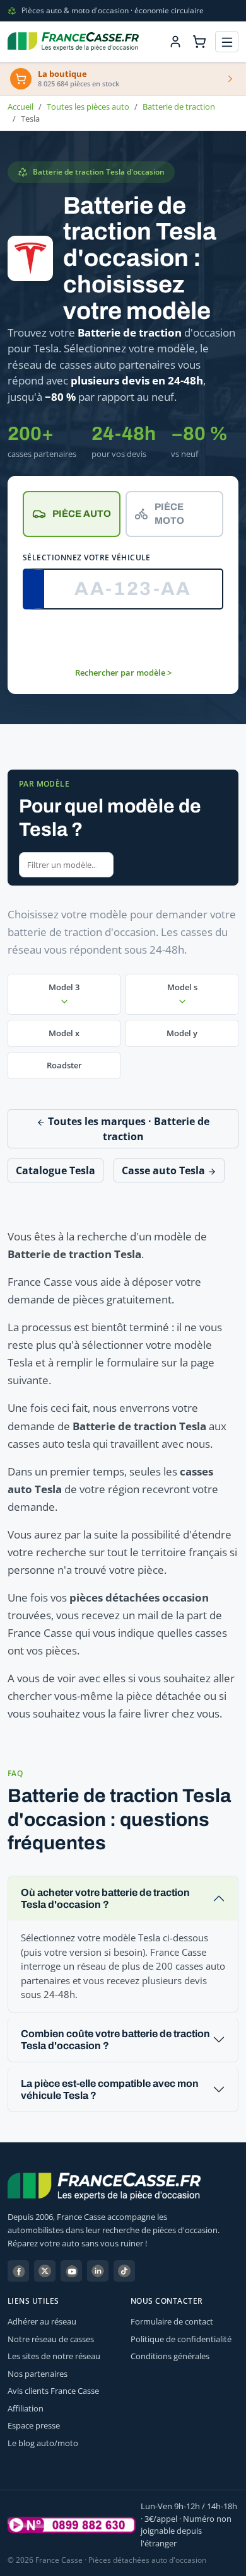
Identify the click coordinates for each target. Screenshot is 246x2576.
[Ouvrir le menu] (227, 42)
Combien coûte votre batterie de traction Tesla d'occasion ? (115, 2040)
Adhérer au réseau (42, 2321)
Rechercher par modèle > (123, 673)
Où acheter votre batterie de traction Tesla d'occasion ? (105, 1898)
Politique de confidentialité (181, 2339)
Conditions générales (170, 2356)
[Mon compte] (175, 42)
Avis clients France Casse (53, 2391)
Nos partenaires (38, 2374)
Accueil (20, 107)
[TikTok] (124, 2271)
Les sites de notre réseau (54, 2356)
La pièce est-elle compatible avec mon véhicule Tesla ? (110, 2089)
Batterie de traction (179, 107)
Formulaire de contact (172, 2321)
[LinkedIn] (98, 2271)
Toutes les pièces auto (88, 107)
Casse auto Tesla (165, 1170)
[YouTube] (71, 2271)
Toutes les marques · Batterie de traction (127, 1129)
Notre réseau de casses (51, 2339)
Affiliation (26, 2408)
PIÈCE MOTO (169, 514)
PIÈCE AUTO (82, 514)
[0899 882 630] (72, 2525)
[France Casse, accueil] (73, 42)
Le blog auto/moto (43, 2443)
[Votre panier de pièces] (199, 42)
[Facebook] (18, 2271)
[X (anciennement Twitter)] (45, 2271)
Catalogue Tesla (56, 1170)
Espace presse (34, 2425)
